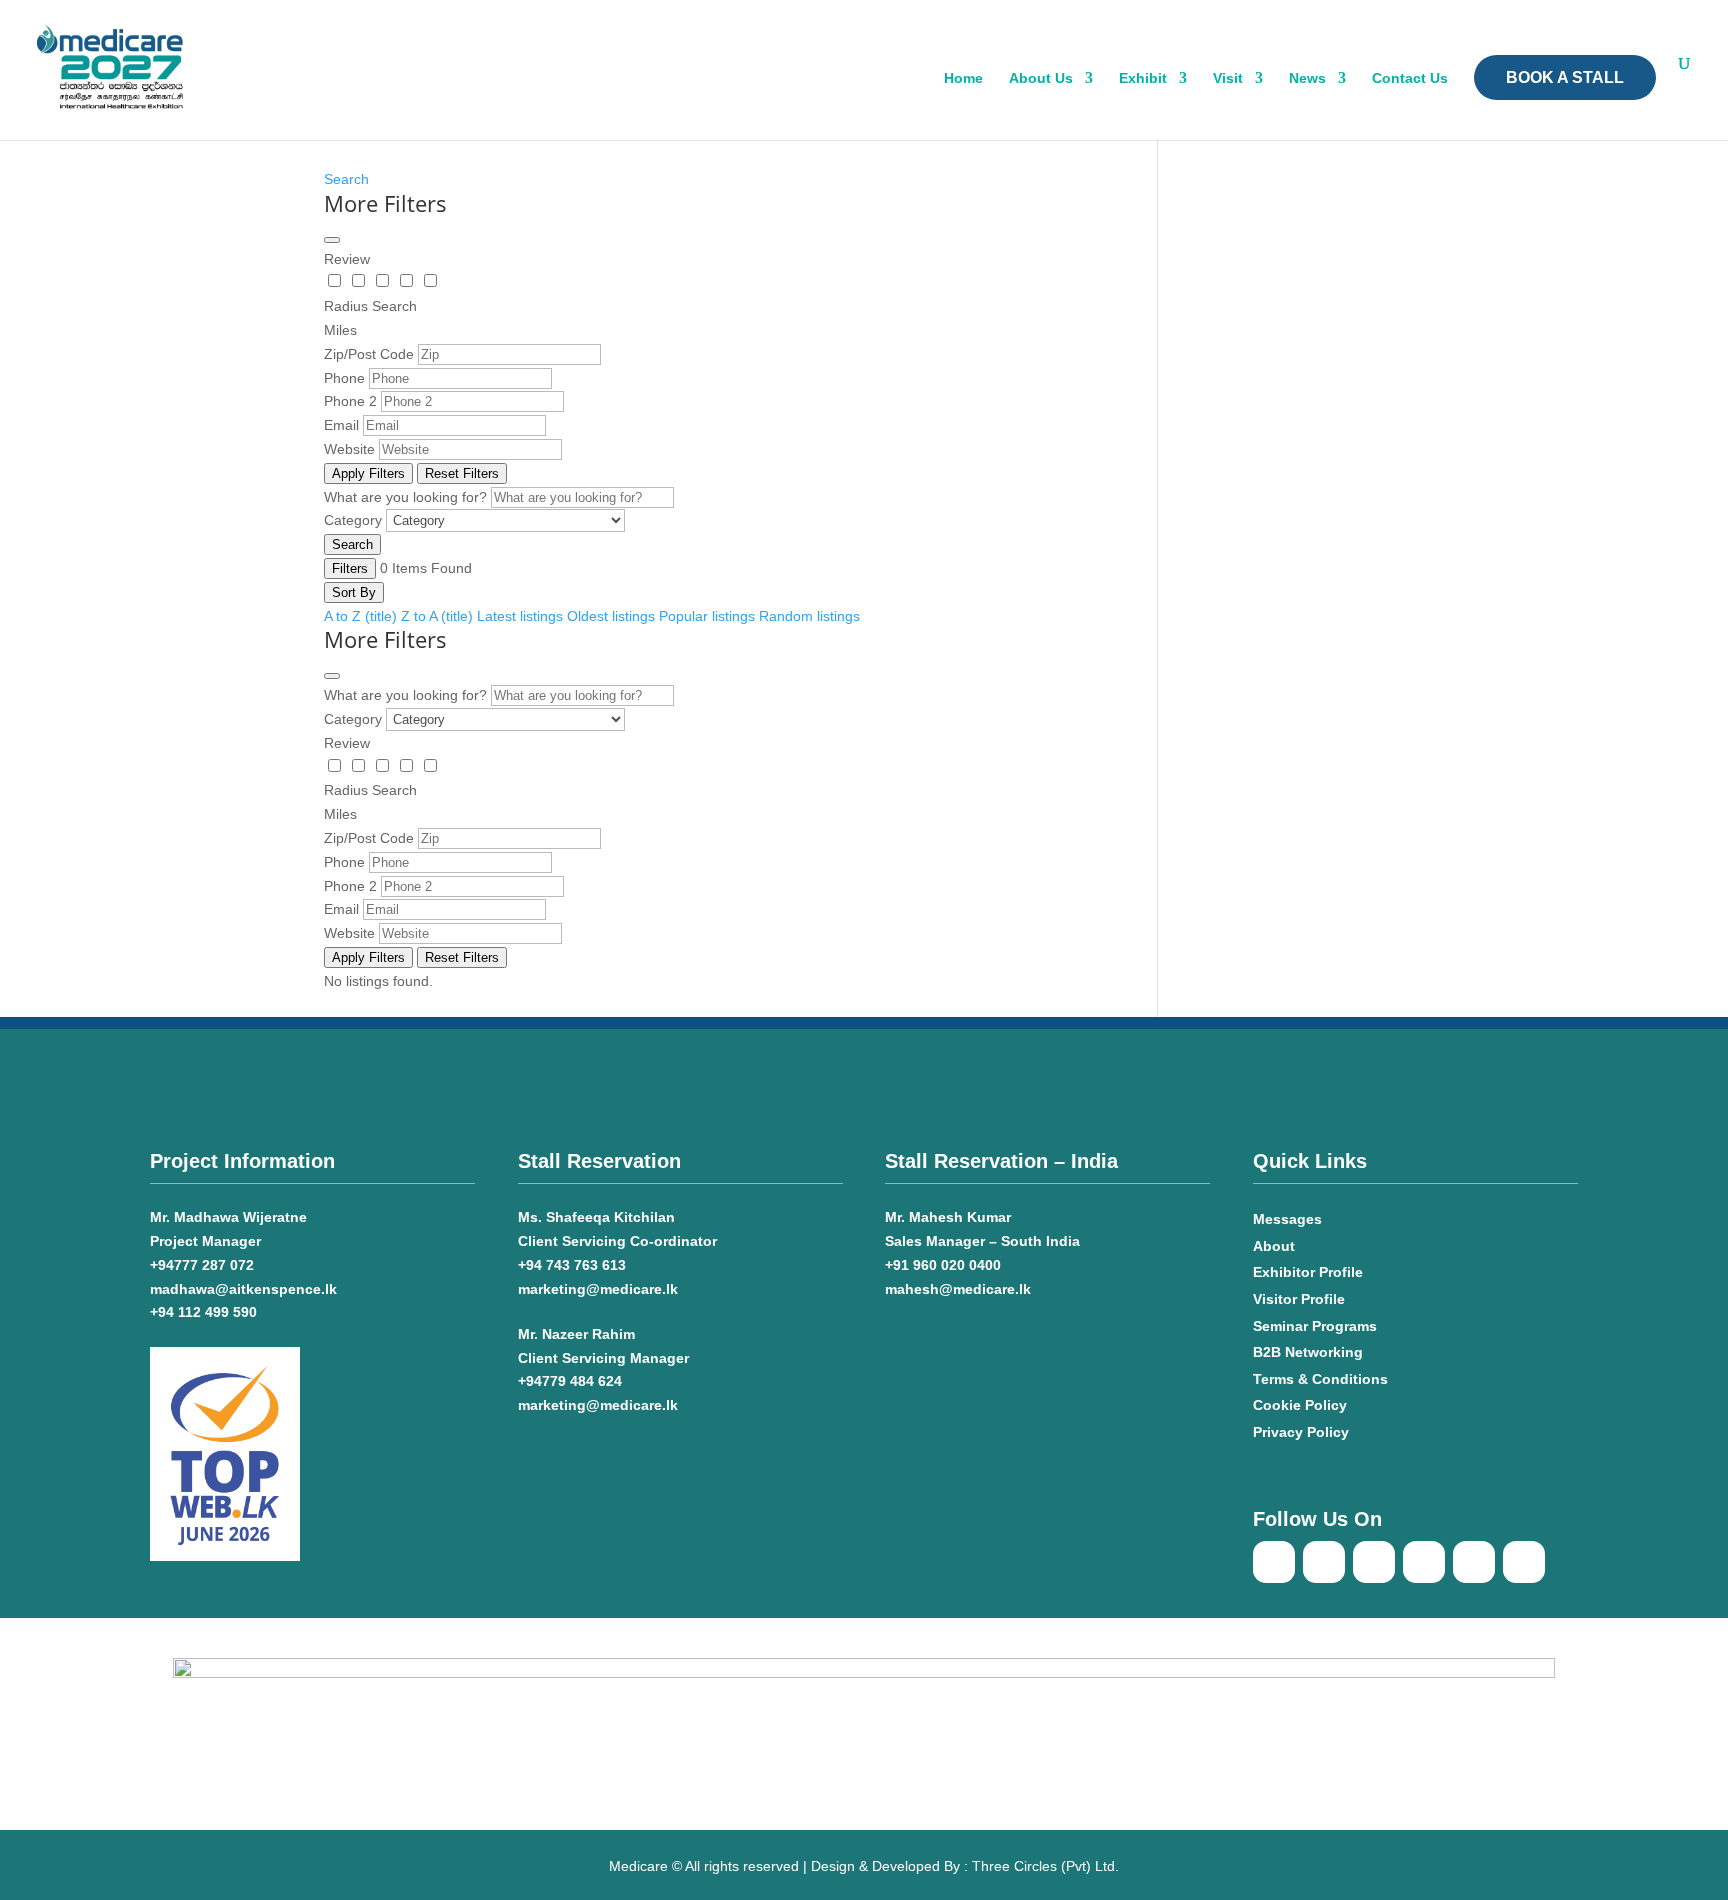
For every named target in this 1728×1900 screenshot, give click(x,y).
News (1307, 78)
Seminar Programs (1315, 1326)
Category (353, 520)
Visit (1228, 78)
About (1274, 1246)
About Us (1041, 78)
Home (963, 78)
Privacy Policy (1301, 1432)
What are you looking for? (405, 497)
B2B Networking (1308, 1352)
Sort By (354, 592)
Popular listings (707, 616)
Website (349, 449)
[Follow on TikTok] (1374, 1562)
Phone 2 (350, 401)
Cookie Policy (1302, 1405)
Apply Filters (368, 473)
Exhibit (1143, 78)
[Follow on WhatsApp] (1474, 1562)
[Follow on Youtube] (1324, 1562)
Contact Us (1410, 78)
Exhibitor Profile (1308, 1272)
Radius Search (370, 306)
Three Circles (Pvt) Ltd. (1045, 1866)
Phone (344, 378)
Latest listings (520, 616)
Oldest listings (611, 616)
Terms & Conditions (1320, 1379)
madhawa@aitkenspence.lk (243, 1289)
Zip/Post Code (369, 354)
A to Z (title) (360, 616)
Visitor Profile (1299, 1299)
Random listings (809, 616)
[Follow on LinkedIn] (1424, 1562)
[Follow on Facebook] (1274, 1562)
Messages (1287, 1219)
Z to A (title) (437, 616)
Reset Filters (462, 473)
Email (341, 425)
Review (347, 259)
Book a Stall (1565, 77)
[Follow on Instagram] (1524, 1562)
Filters (350, 568)
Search (346, 179)
